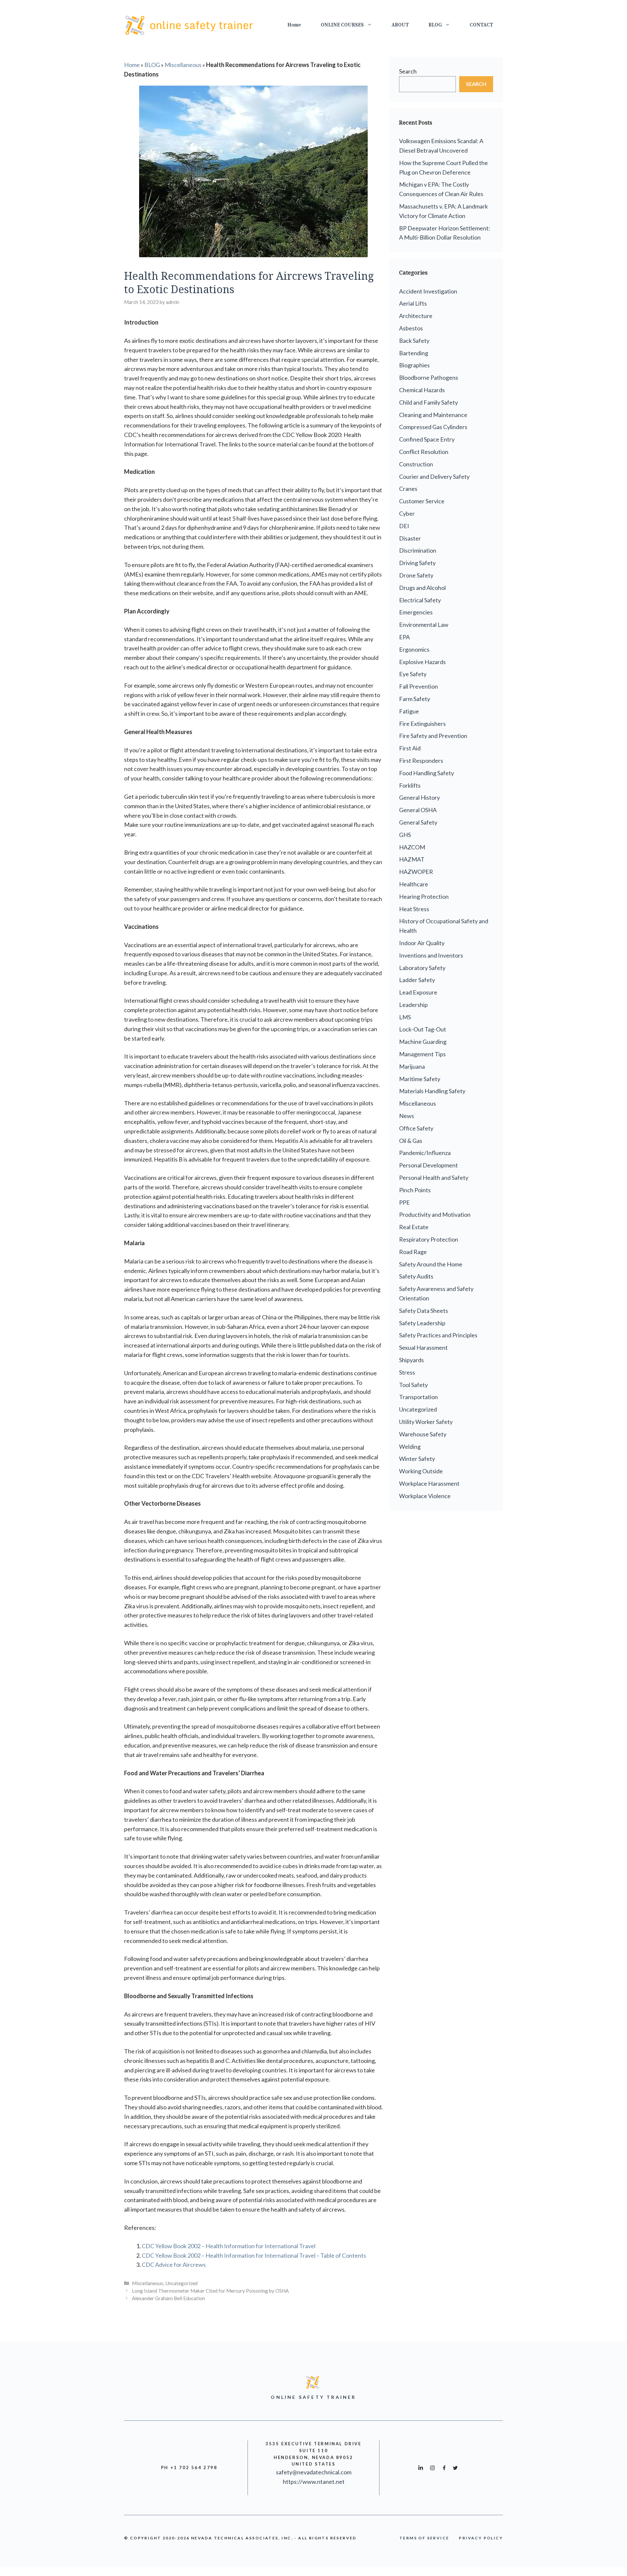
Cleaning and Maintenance (433, 415)
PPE (404, 1202)
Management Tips (422, 1054)
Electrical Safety (420, 600)
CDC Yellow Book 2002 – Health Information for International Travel (229, 2246)
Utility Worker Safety (426, 1422)
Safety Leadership (422, 1323)
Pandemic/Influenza (425, 1153)
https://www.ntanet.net (314, 2482)
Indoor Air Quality (422, 943)
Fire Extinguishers (422, 724)
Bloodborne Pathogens (429, 377)
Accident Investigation (428, 291)
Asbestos (411, 328)
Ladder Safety (417, 980)
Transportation (418, 1397)
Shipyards (411, 1360)
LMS (405, 1017)
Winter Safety (417, 1459)
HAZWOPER (416, 872)
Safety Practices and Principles (438, 1335)
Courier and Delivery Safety (434, 477)
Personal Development (428, 1165)
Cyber (407, 513)
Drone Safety (416, 575)
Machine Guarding (423, 1042)
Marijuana (412, 1066)
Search (408, 71)
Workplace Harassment (429, 1483)
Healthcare (414, 884)
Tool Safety (413, 1385)
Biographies (414, 365)
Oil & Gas (411, 1141)
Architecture (416, 316)
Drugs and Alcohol (422, 588)
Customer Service (422, 501)
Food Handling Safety (426, 773)
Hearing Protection (424, 896)
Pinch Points (415, 1190)
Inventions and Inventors (431, 955)
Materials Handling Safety (432, 1091)
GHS (405, 835)
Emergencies (416, 612)
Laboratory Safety (422, 968)
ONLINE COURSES (342, 25)
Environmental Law (424, 625)
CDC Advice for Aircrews (174, 2265)
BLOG (435, 25)
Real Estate (414, 1227)
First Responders (421, 761)
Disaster (410, 538)
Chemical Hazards (422, 390)
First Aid (410, 748)
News (407, 1116)
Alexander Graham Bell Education (169, 2298)
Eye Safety (413, 674)
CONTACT (481, 25)
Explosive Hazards (422, 662)
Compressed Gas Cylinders (433, 427)
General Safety (418, 822)
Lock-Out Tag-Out (423, 1029)
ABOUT (400, 25)
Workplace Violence (425, 1496)
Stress (407, 1372)
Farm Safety (415, 699)
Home (294, 25)
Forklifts (410, 785)
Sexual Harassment (423, 1347)
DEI (404, 526)
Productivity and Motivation (435, 1214)
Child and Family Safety (428, 402)
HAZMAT (412, 859)
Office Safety (416, 1128)
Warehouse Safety (423, 1434)
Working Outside (421, 1471)
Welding (410, 1447)
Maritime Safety (420, 1079)
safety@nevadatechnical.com (314, 2472)
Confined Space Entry (427, 439)
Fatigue (409, 711)
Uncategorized (181, 2283)
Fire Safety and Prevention (433, 736)
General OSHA (418, 810)
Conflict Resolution (424, 452)
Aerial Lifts (413, 303)
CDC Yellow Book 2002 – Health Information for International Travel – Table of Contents (254, 2255)
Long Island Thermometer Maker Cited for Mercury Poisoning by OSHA (210, 2291)
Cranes (408, 489)
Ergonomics (414, 649)
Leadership (413, 1005)
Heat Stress (414, 909)
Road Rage (413, 1252)
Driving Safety (417, 563)
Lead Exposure (418, 992)
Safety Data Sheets (424, 1311)
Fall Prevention (418, 686)
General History (419, 797)
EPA (404, 637)
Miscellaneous (183, 65)
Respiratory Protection (429, 1239)
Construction (416, 464)
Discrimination (418, 550)
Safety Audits (416, 1276)
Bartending (414, 353)
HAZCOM (412, 847)
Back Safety (414, 341)
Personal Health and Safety (434, 1178)
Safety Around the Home (431, 1264)
